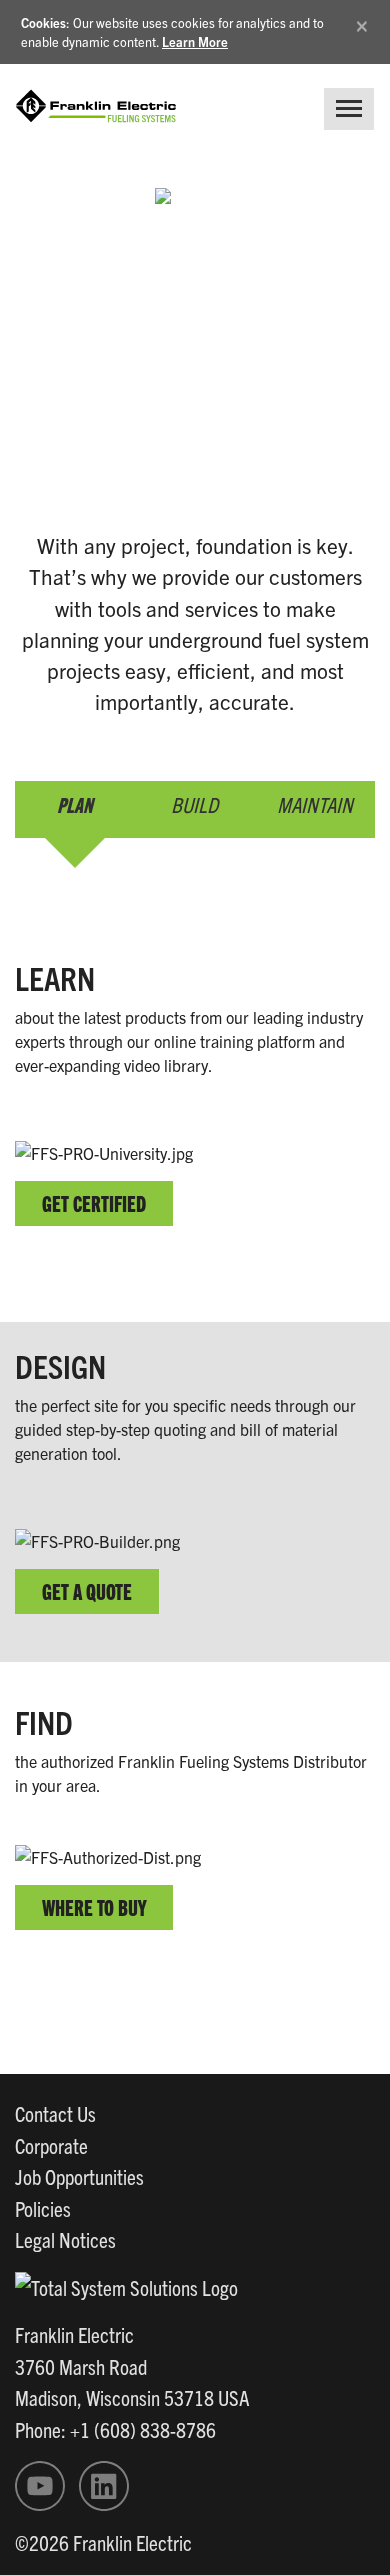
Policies (43, 2208)
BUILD (194, 804)
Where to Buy (94, 1906)
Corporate (51, 2145)
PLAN (74, 804)
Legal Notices (65, 2239)
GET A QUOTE (87, 1590)
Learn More (195, 41)
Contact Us (55, 2113)
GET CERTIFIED (94, 1202)
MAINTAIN (315, 804)
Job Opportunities (79, 2176)
